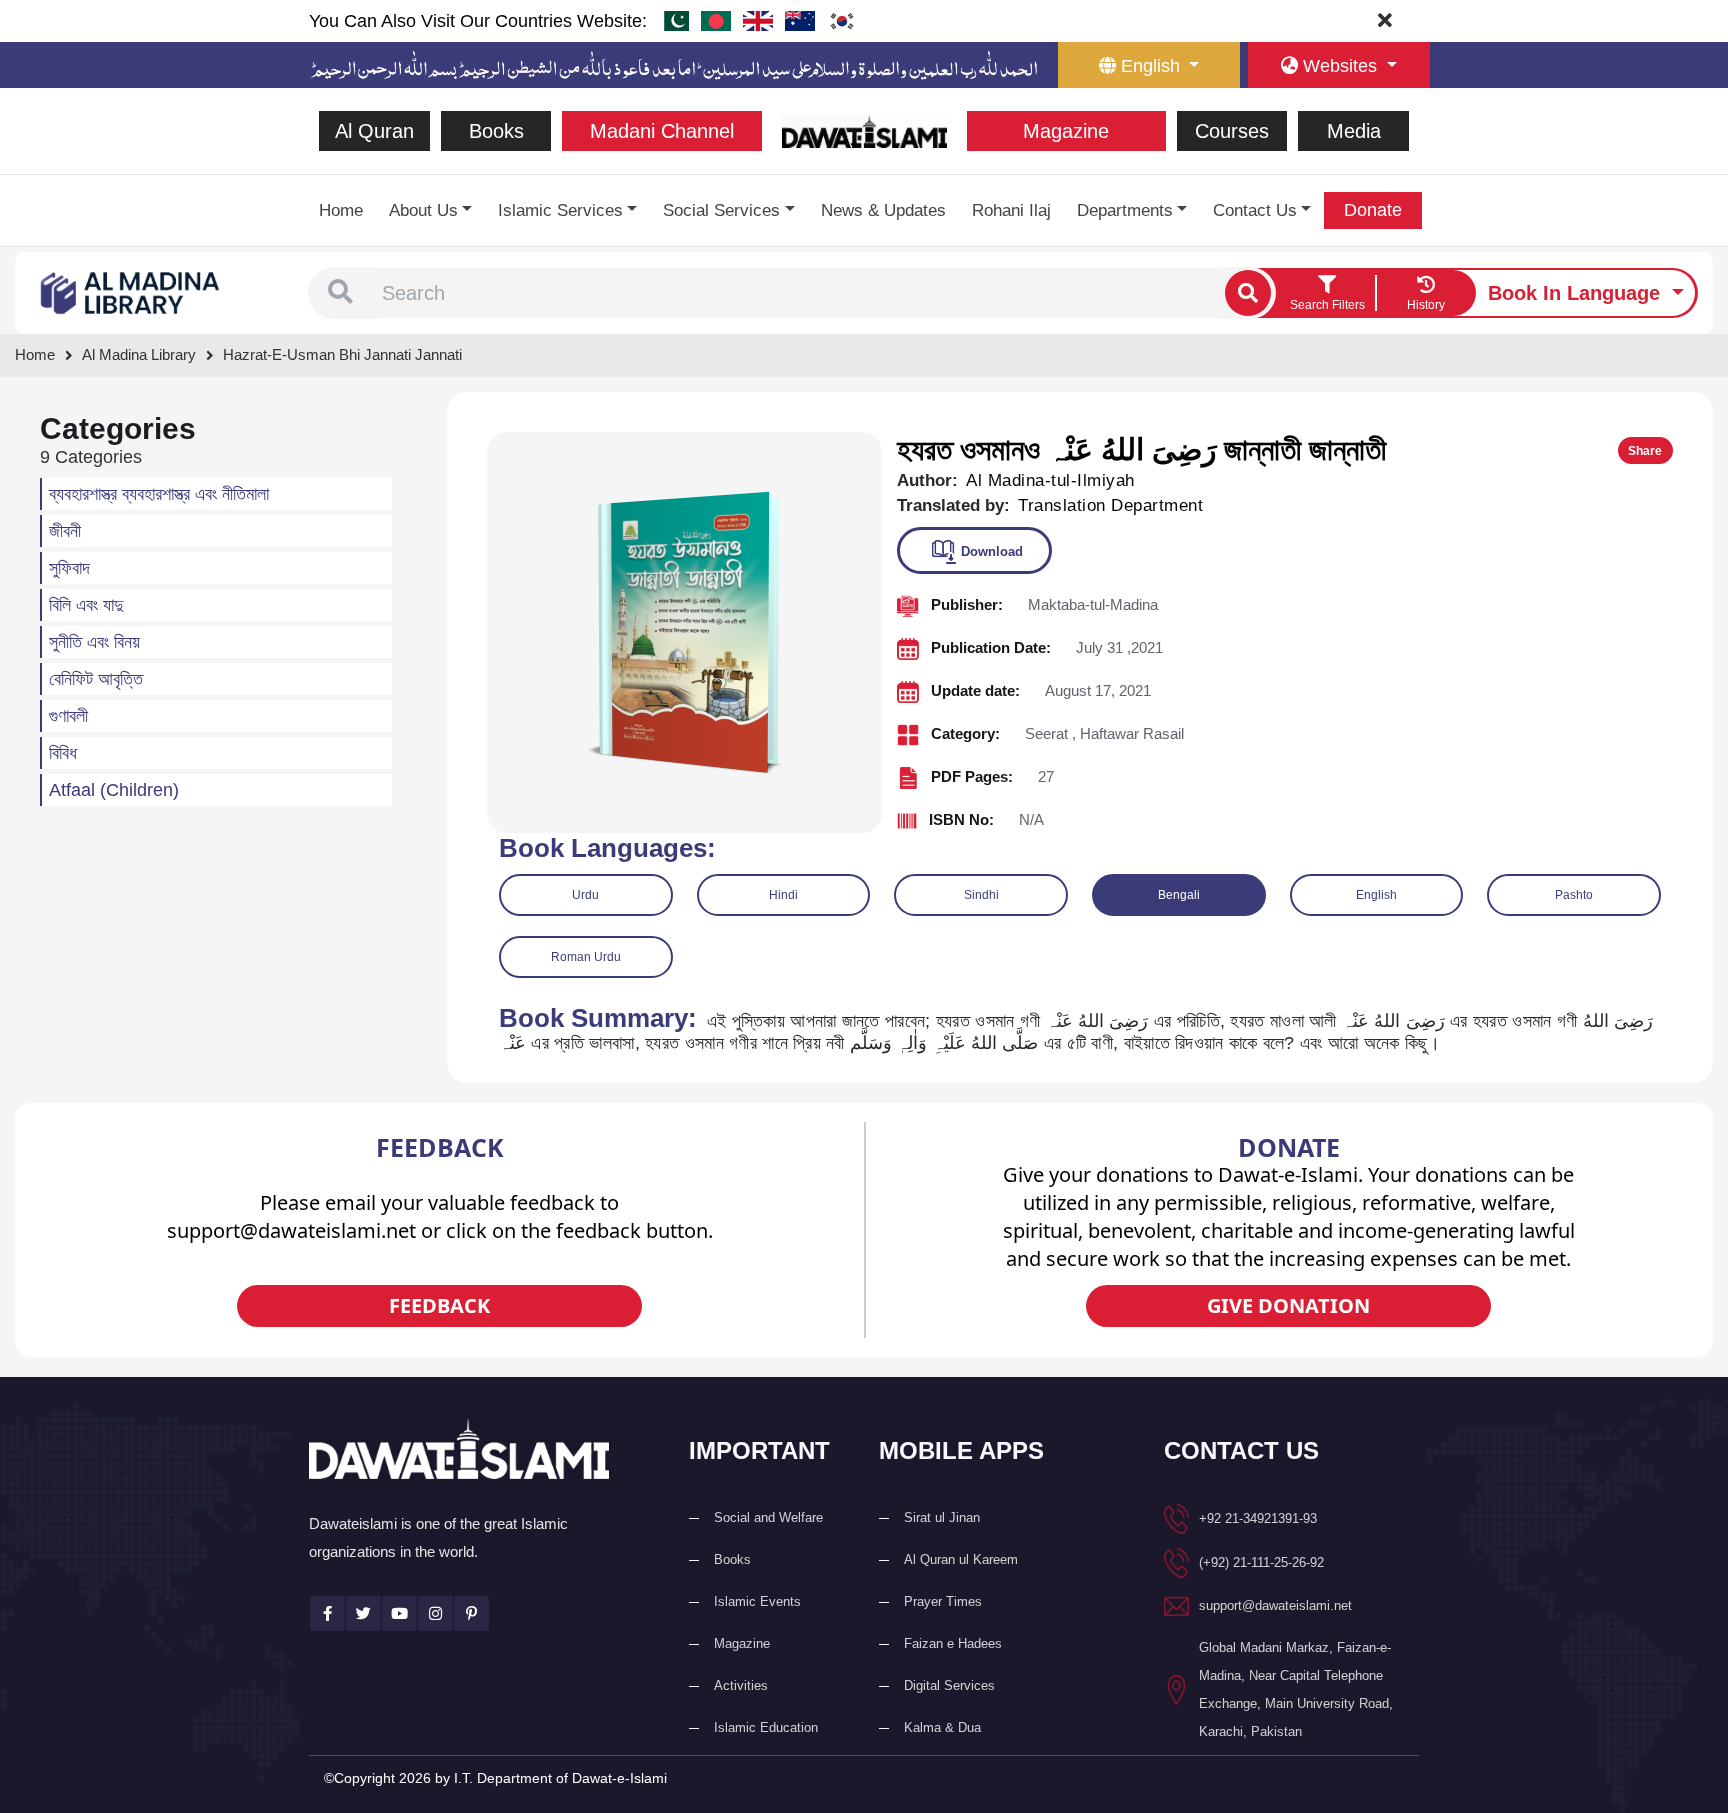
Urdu (585, 895)
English (1376, 895)
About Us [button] (423, 210)
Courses (1232, 131)
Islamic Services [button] (560, 210)
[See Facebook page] (327, 1613)
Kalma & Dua (942, 1727)
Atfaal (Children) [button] (114, 790)
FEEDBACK (439, 1305)
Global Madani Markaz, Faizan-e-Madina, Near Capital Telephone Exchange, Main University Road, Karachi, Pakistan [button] (1296, 1689)
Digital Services (949, 1685)
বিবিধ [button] (63, 753)
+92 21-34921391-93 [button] (1258, 1518)
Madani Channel (662, 131)
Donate (1373, 210)
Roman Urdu (586, 957)
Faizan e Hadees (953, 1643)
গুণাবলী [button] (68, 716)
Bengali (1179, 895)
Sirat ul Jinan (942, 1517)
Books (496, 131)
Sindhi (981, 895)
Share (1645, 451)
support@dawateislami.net (1275, 1605)
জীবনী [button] (65, 531)
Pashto (1574, 895)
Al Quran (374, 131)
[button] (340, 293)
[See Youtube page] (399, 1613)
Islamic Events (757, 1601)
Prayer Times (943, 1601)
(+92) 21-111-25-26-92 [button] (1261, 1562)
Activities (741, 1685)
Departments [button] (1125, 210)
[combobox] (799, 293)
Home (341, 210)
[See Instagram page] (435, 1613)
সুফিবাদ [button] (69, 568)
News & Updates (883, 210)
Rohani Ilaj (1011, 210)
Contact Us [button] (1255, 210)
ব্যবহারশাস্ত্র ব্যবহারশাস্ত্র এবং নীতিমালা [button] (159, 494)
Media (1354, 131)
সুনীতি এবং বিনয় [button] (94, 642)
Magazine (1066, 131)
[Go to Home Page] (864, 129)
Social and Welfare (768, 1517)
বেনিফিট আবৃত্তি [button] (96, 679)
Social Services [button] (721, 210)
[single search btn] (1248, 293)
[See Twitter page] (363, 1613)
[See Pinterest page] (471, 1613)
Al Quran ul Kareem (961, 1559)
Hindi (783, 895)
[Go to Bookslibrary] (131, 291)
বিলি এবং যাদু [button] (86, 605)
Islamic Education (766, 1727)
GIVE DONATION (1288, 1305)
